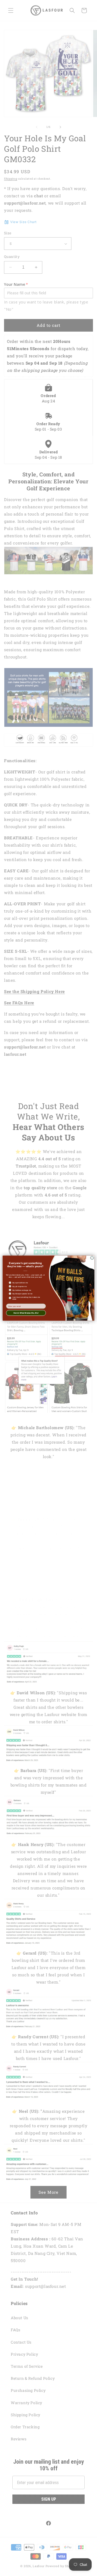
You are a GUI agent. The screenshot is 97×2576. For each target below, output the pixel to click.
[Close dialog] (92, 1258)
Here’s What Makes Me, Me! (26, 1313)
